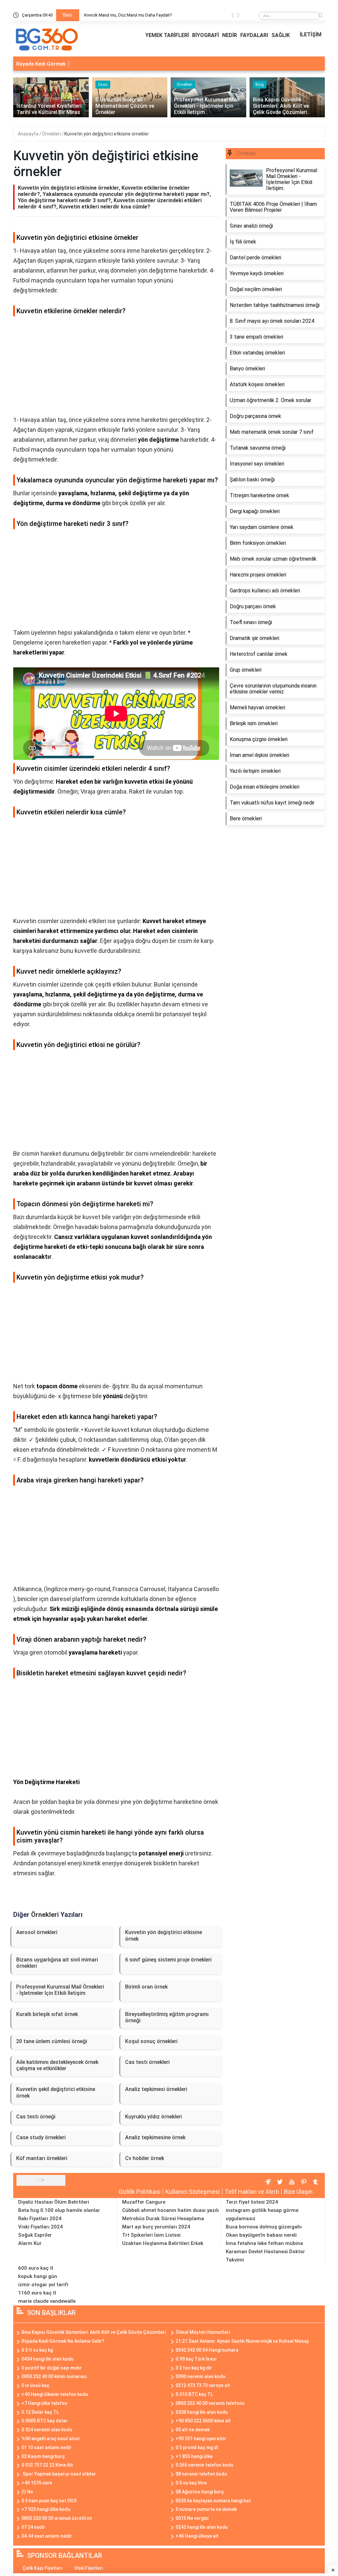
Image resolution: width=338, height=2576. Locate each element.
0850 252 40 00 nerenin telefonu (210, 2403)
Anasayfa (29, 134)
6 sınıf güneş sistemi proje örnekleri (168, 1960)
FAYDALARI (254, 35)
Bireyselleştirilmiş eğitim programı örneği (167, 2017)
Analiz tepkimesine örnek (155, 2137)
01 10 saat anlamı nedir (47, 2447)
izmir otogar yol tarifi (43, 2285)
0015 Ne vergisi (192, 2518)
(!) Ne (27, 2492)
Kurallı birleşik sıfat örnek (47, 2014)
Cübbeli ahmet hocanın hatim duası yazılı (170, 2210)
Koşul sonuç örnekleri (151, 2041)
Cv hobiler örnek (145, 2158)
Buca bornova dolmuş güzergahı (264, 2227)
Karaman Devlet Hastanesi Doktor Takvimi (265, 2256)
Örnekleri (52, 134)
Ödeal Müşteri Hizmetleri (203, 2332)
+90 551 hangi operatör (201, 2439)
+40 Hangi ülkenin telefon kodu (55, 2394)
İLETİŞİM (311, 35)
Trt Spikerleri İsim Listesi (151, 2235)
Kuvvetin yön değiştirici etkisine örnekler (107, 134)
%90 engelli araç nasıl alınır (51, 2439)
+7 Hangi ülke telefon (44, 2403)
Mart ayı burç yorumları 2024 (156, 2227)
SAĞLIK (281, 35)
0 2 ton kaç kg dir (194, 2368)
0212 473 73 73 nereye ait (203, 2385)
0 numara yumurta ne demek (206, 2509)
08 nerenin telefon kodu (201, 2474)
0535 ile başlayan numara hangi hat (213, 2501)
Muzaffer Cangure (144, 2202)
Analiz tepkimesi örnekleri (156, 2089)
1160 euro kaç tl (37, 2293)
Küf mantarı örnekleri (42, 2158)
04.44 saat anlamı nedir (47, 2536)
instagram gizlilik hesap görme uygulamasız (262, 2214)
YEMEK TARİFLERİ (167, 35)
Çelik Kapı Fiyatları (42, 2568)
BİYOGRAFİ (205, 35)
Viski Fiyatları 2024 (40, 2227)
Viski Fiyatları (89, 2568)
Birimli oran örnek (146, 1987)
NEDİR (230, 35)
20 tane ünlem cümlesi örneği (52, 2041)
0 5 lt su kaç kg (37, 2350)
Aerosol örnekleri (37, 1932)
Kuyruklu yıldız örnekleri (153, 2117)
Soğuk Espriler (35, 2235)
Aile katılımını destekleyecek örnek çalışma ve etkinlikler (57, 2065)
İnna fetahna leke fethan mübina (264, 2243)
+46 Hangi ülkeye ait (197, 2536)
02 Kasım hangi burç (43, 2456)
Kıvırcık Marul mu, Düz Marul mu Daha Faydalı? (128, 15)
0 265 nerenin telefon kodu (204, 2465)
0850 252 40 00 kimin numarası (54, 2376)
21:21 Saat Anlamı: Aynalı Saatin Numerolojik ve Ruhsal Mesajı (242, 2341)
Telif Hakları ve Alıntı (252, 2192)
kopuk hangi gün (38, 2276)
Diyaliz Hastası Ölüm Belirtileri (54, 2202)
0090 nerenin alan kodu (201, 2376)
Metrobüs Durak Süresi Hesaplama (163, 2219)
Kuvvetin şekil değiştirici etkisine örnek (56, 2092)
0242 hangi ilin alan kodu (202, 2527)
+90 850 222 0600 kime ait (203, 2421)
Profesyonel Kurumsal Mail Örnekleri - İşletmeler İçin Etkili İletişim (60, 1990)
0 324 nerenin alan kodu (47, 2430)
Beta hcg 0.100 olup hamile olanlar (59, 2210)
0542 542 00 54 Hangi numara (207, 2350)
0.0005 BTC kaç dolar (45, 2421)
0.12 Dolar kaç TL (40, 2412)
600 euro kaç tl (36, 2268)
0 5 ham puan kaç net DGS (49, 2501)
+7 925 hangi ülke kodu (46, 2509)
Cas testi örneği (36, 2117)
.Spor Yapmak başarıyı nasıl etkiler (59, 2474)
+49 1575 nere (37, 2483)
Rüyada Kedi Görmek (41, 64)
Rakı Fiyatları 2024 (40, 2219)
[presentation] (233, 16)
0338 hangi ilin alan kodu (202, 2412)
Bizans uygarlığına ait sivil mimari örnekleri (57, 1963)
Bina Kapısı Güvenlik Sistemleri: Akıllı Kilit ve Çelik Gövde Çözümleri (94, 2332)
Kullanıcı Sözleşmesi (193, 2192)
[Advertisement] (116, 369)
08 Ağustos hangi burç (200, 2492)
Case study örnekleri (41, 2137)
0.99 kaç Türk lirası (196, 2359)
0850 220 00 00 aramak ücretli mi (57, 2518)
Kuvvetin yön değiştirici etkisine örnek (164, 1935)
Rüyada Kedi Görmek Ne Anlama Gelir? (63, 2341)
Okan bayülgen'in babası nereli (261, 2235)
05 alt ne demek (193, 2430)
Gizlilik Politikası (139, 2192)
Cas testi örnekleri (147, 2062)
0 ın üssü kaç (35, 2385)
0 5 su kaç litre (191, 2483)
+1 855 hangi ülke (194, 2456)
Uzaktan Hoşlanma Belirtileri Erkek (163, 2243)
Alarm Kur (30, 2243)
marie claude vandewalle (47, 2301)
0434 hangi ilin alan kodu (48, 2359)
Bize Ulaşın (298, 2192)
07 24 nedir (33, 2527)
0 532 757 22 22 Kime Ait (47, 2465)
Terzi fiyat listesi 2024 (252, 2202)
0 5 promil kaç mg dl (197, 2447)
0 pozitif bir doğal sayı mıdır (52, 2368)
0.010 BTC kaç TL (194, 2394)
